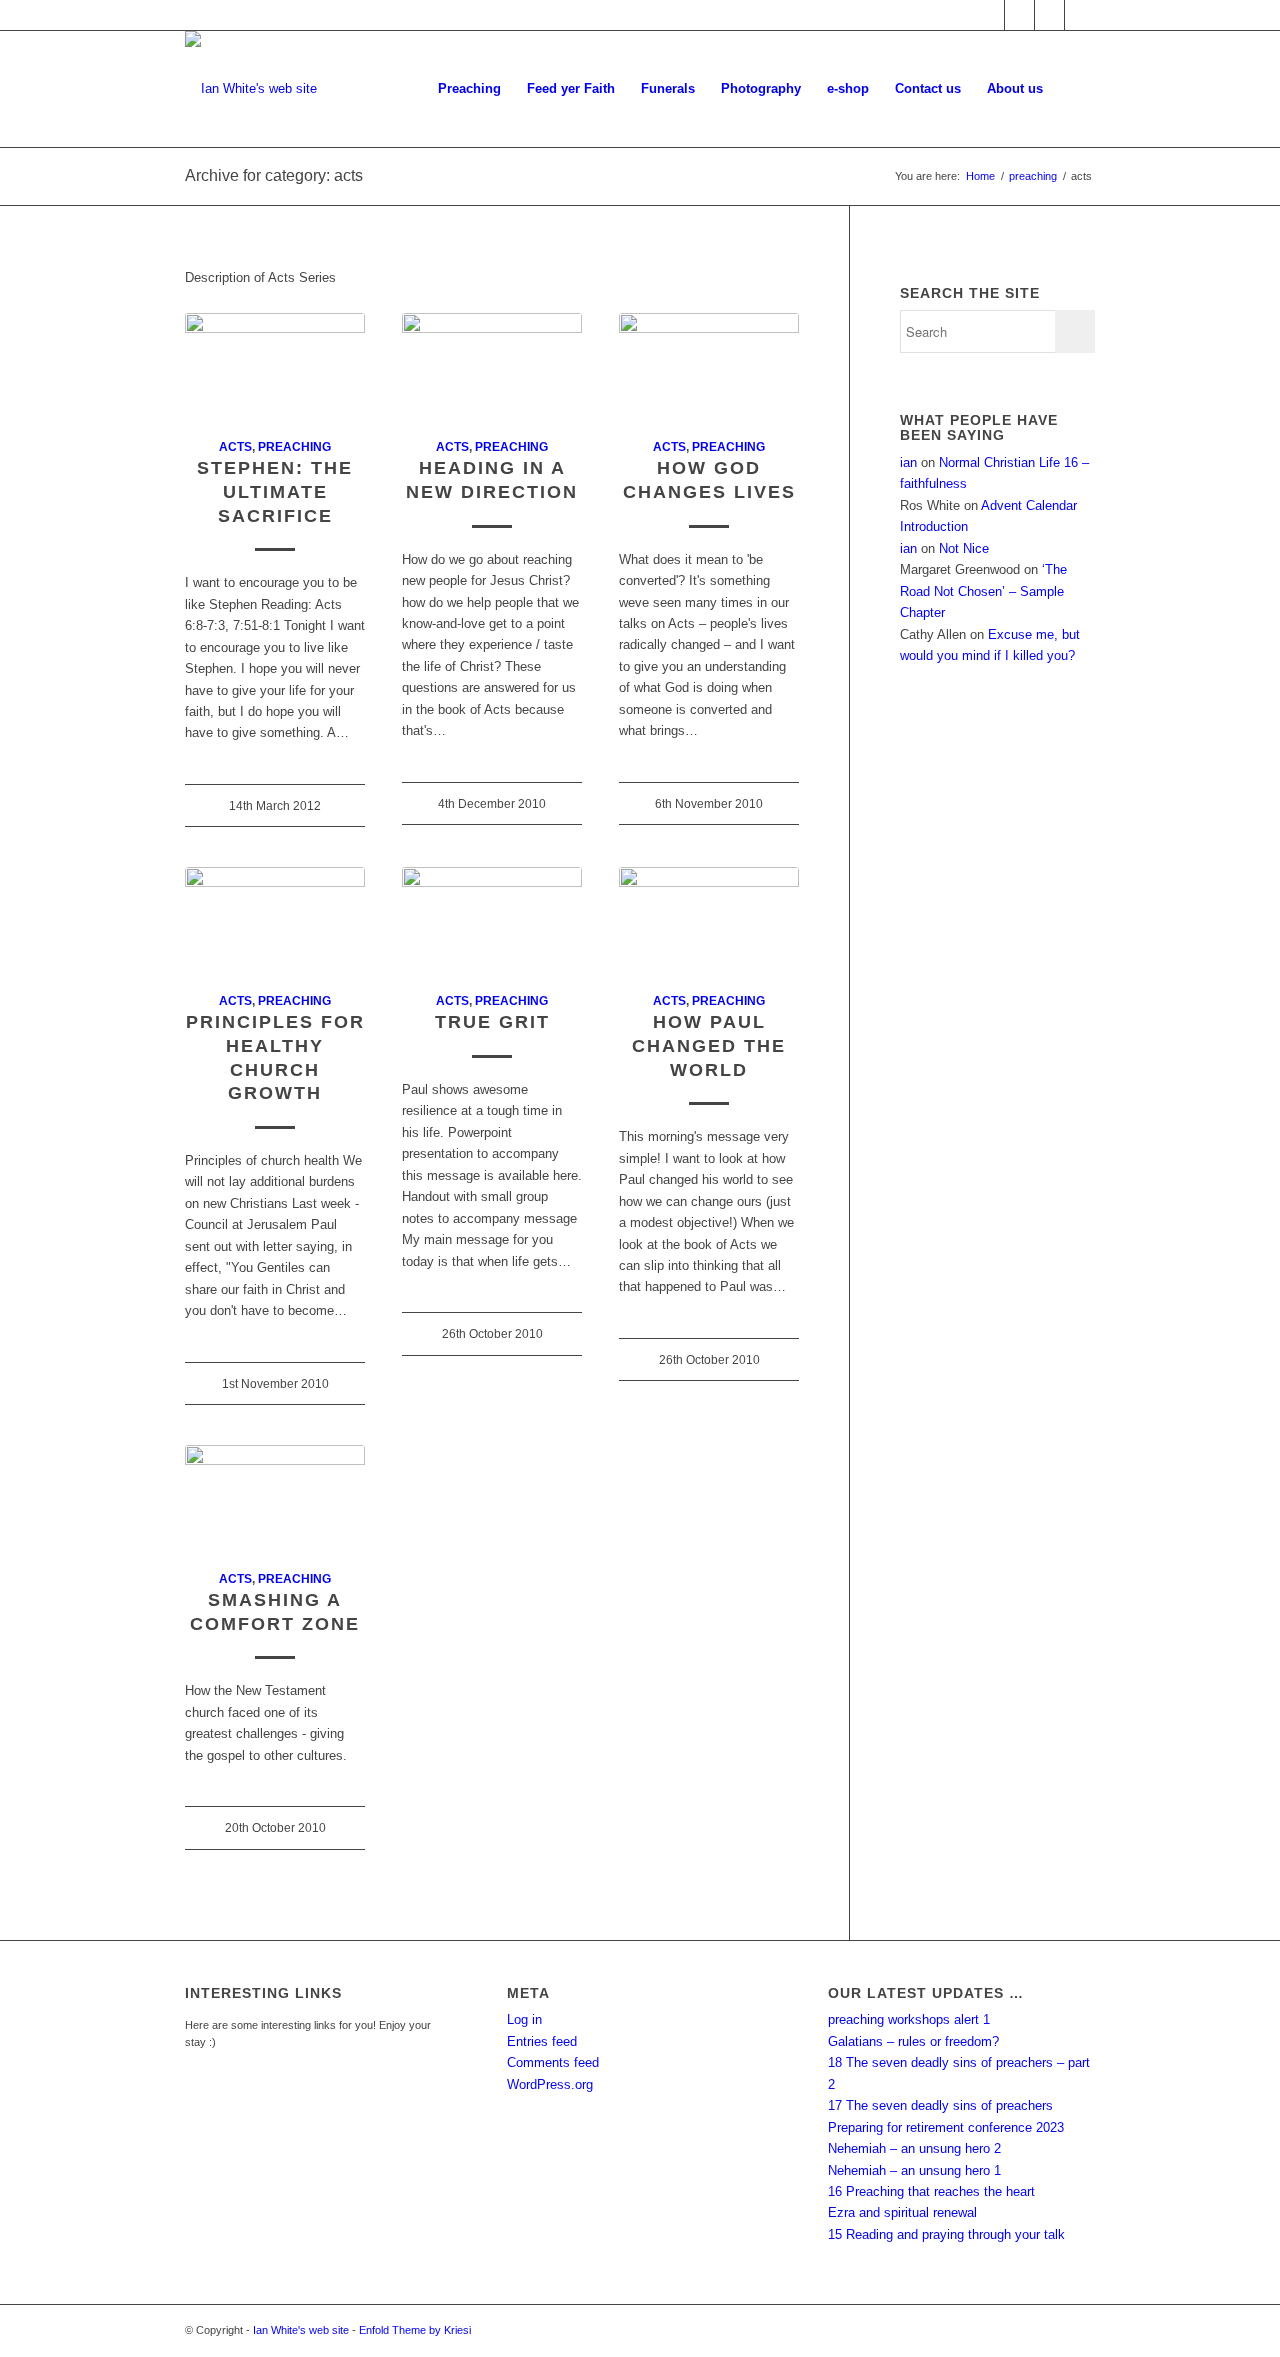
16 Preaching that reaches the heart (931, 2191)
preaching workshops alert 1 (909, 2019)
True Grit (492, 1022)
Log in (524, 2019)
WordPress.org (550, 2084)
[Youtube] (1049, 15)
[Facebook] (989, 15)
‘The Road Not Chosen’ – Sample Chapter (983, 591)
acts (235, 446)
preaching (1033, 176)
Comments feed (553, 2062)
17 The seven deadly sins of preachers (940, 2105)
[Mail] (1080, 15)
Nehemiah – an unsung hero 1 (914, 2170)
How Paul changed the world (709, 1045)
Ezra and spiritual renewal (902, 2212)
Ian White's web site (301, 2330)
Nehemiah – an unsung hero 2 (914, 2148)
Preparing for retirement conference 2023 (946, 2127)
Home (980, 176)
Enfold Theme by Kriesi (415, 2330)
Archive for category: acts (274, 175)
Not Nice (964, 548)
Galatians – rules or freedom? (913, 2041)
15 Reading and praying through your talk (946, 2234)
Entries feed (542, 2041)
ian (908, 462)
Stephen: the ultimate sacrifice (275, 491)
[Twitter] (1019, 15)
